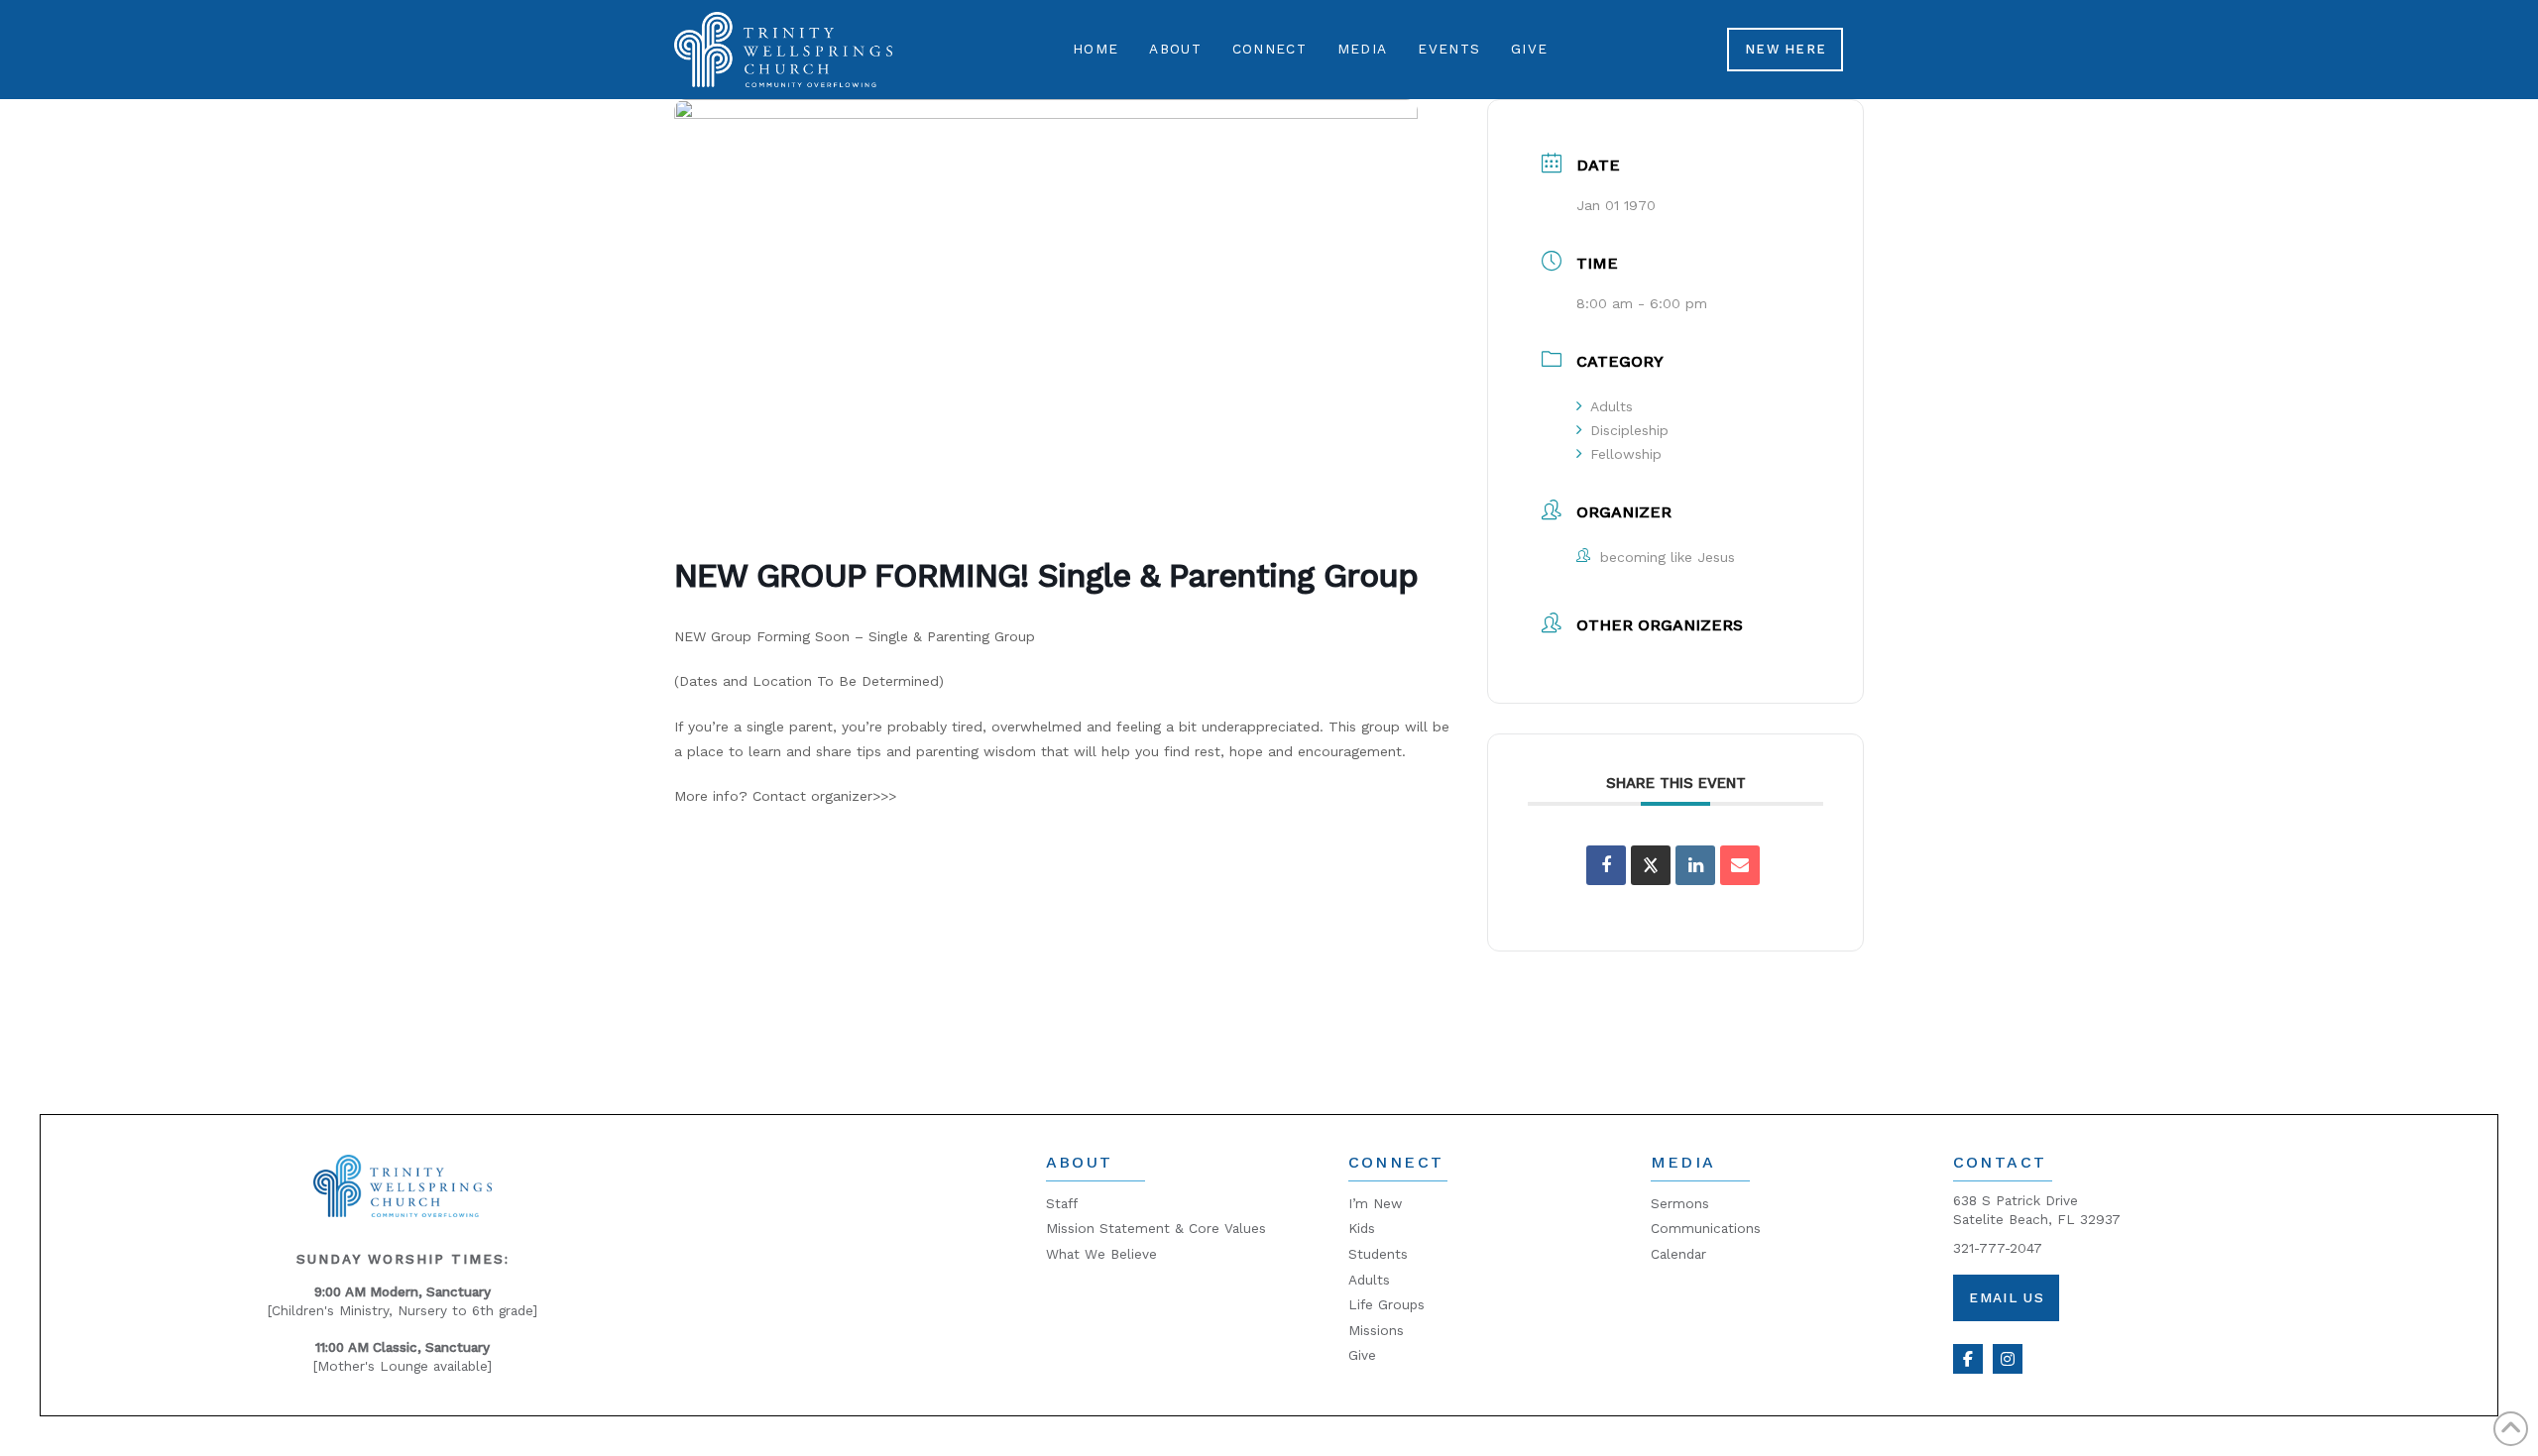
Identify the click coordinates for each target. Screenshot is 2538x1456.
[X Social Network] (1651, 865)
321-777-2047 (1998, 1248)
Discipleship (1629, 430)
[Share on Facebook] (1606, 865)
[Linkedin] (1695, 865)
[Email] (1740, 865)
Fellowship (1626, 454)
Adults (1612, 406)
